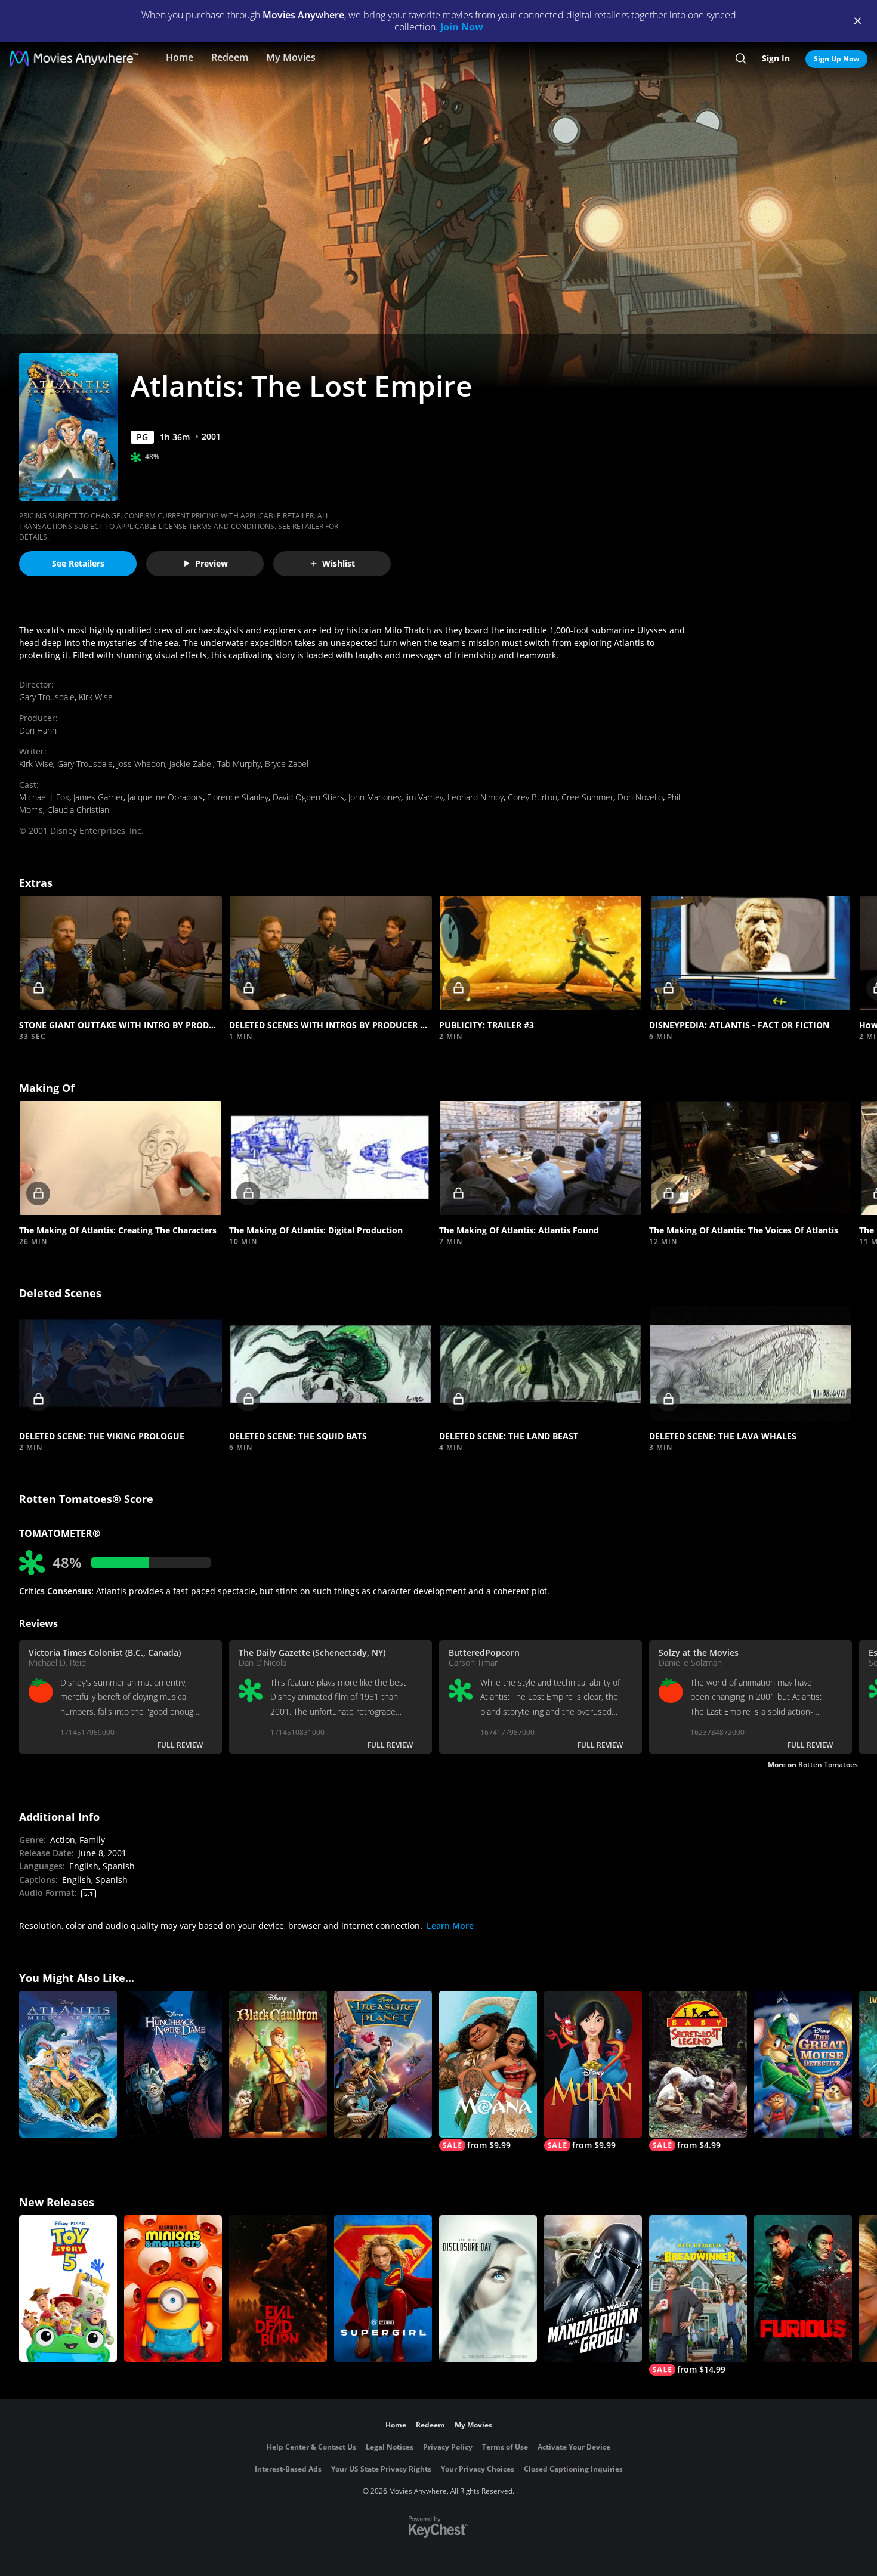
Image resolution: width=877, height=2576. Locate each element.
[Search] (741, 58)
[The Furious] (803, 2289)
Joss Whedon (141, 764)
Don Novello (640, 797)
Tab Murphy (239, 764)
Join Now (462, 27)
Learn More (450, 1926)
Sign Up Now (836, 59)
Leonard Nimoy (475, 797)
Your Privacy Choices (478, 2469)
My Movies (291, 57)
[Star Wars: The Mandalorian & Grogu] (593, 2289)
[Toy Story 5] (68, 2289)
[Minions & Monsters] (173, 2289)
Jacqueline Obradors (165, 797)
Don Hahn (38, 730)
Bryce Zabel (287, 764)
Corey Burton (532, 797)
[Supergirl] (383, 2289)
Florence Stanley (238, 797)
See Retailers (78, 563)
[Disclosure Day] (488, 2289)
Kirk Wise (96, 697)
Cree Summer (587, 797)
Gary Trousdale (47, 697)
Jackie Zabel (191, 764)
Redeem (230, 57)
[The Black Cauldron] (278, 2064)
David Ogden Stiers (308, 797)
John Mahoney (375, 797)
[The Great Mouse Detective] (803, 2064)
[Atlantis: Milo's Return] (68, 2064)
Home (180, 57)
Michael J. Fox (44, 797)
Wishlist (339, 563)
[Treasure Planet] (383, 2064)
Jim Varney (424, 797)
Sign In (776, 58)
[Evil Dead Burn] (278, 2289)
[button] (121, 953)
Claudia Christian (78, 810)
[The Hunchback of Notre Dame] (173, 2064)
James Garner (98, 797)
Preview (211, 563)
